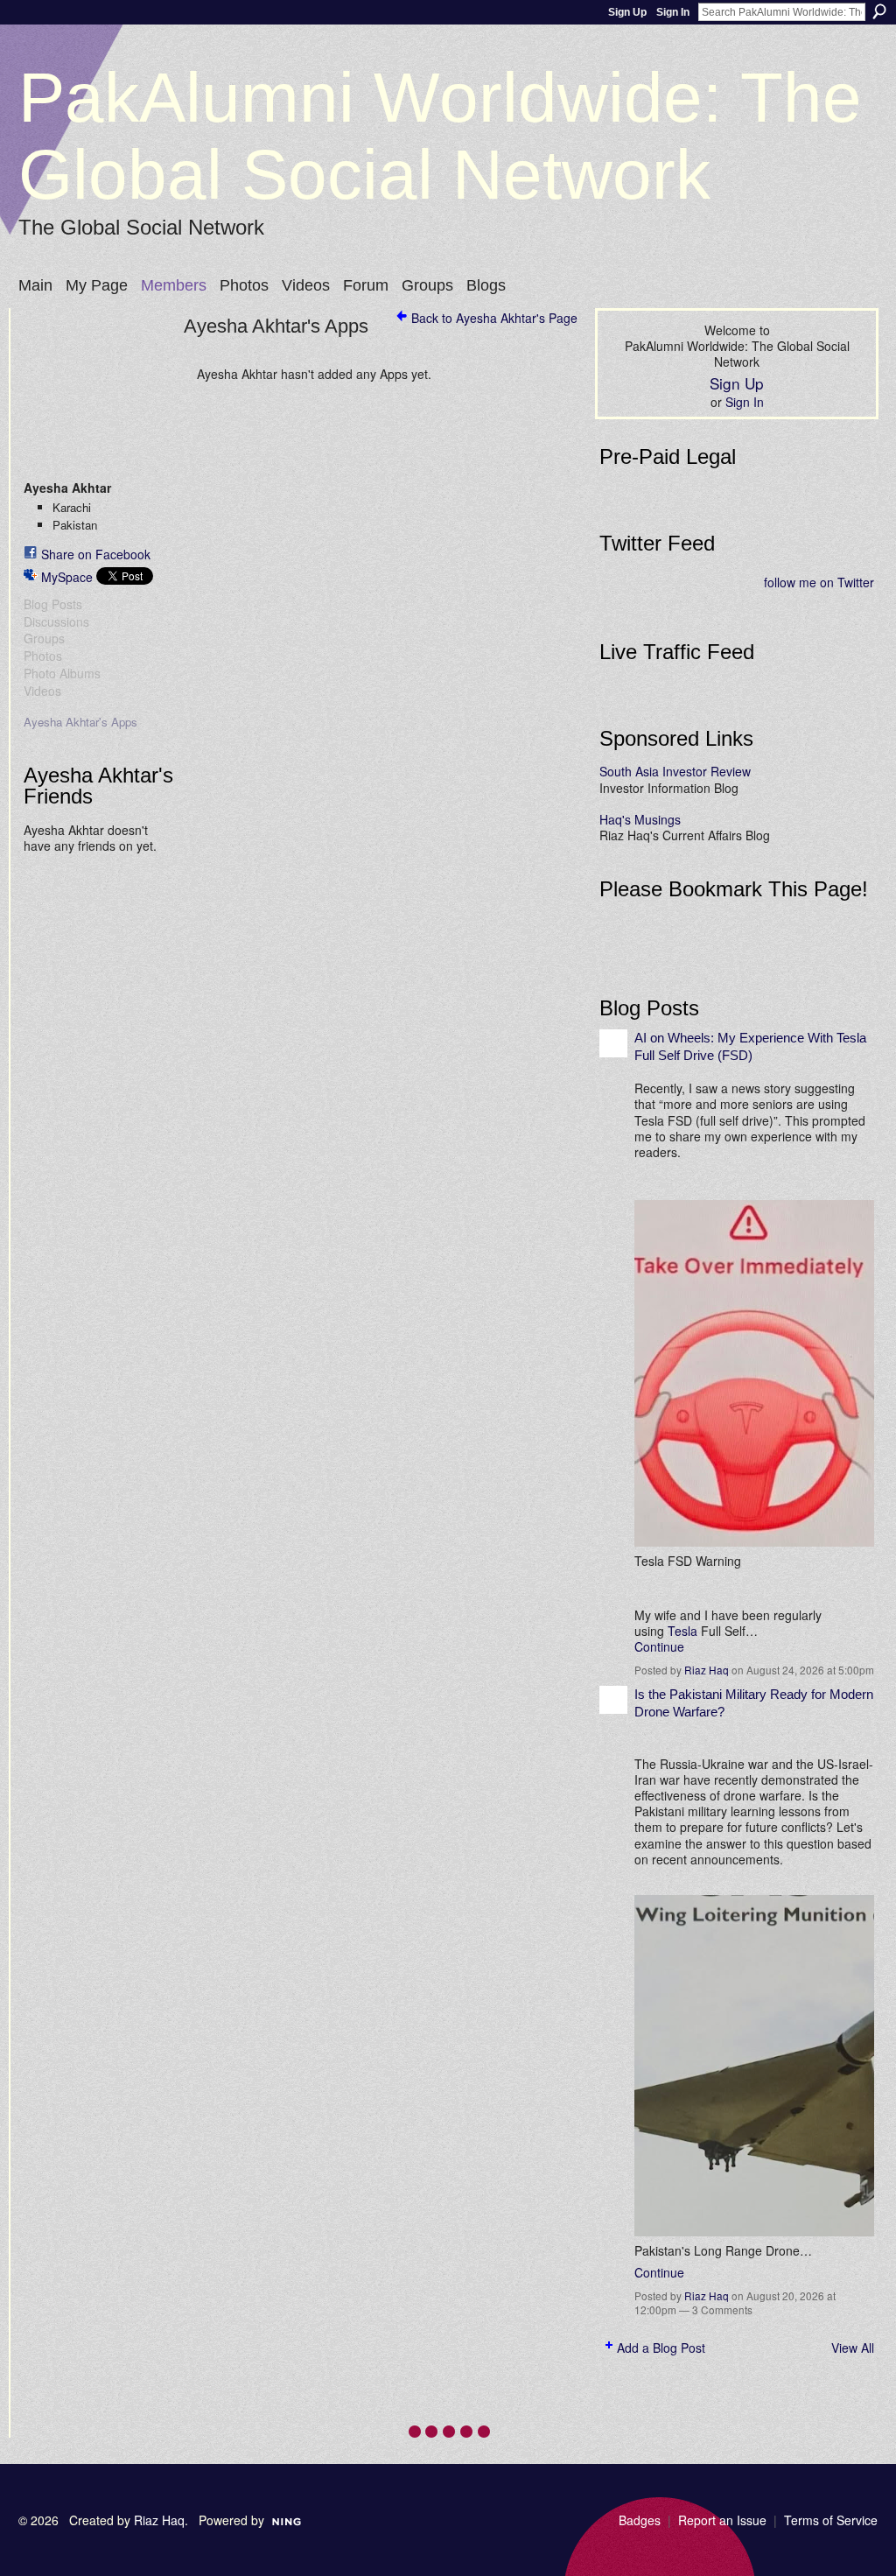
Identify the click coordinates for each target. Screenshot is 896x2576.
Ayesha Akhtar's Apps (80, 722)
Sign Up (627, 12)
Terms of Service (831, 2520)
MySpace (67, 577)
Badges (640, 2520)
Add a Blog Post (661, 2348)
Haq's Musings (640, 819)
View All (853, 2348)
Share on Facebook (96, 554)
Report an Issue (722, 2520)
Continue (659, 1646)
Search (879, 11)
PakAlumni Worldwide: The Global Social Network (440, 136)
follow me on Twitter (819, 582)
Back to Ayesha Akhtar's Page (494, 318)
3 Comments (722, 2309)
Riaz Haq (707, 1670)
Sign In (673, 12)
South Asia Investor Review (675, 771)
